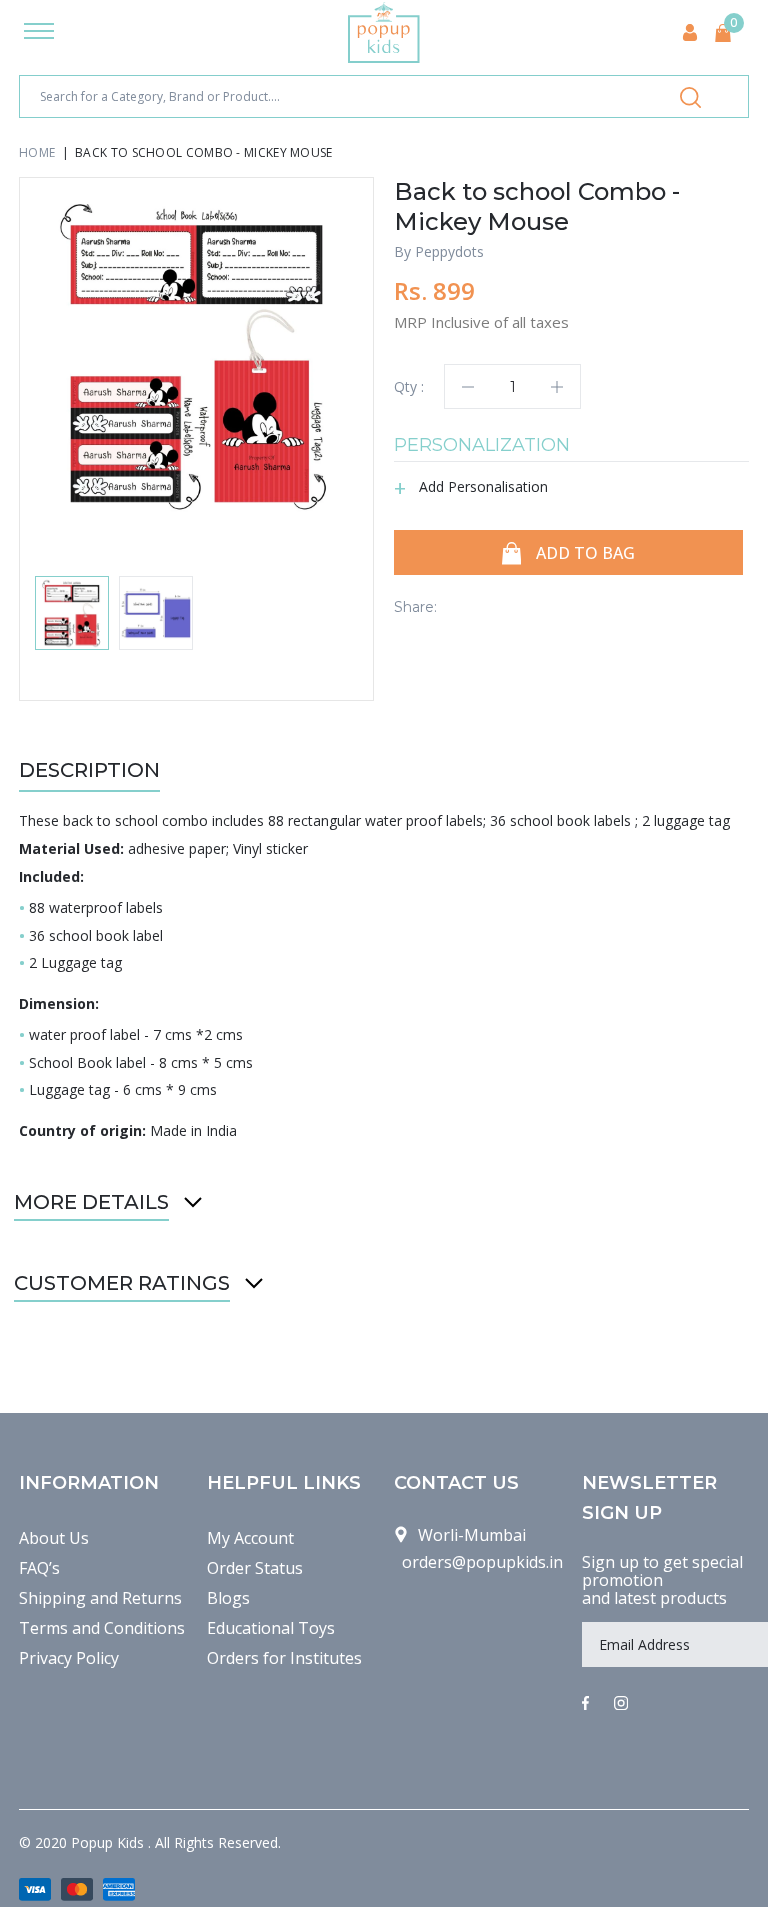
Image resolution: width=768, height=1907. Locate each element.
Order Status (255, 1568)
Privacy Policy (69, 1658)
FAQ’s (39, 1568)
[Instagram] (621, 1704)
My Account (250, 1538)
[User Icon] (690, 32)
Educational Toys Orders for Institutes (284, 1643)
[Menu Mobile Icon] (39, 33)
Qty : (409, 386)
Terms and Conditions (102, 1628)
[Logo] (384, 32)
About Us (54, 1538)
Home (37, 152)
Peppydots (449, 251)
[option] (196, 354)
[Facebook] (585, 1704)
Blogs (228, 1598)
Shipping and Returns (100, 1598)
